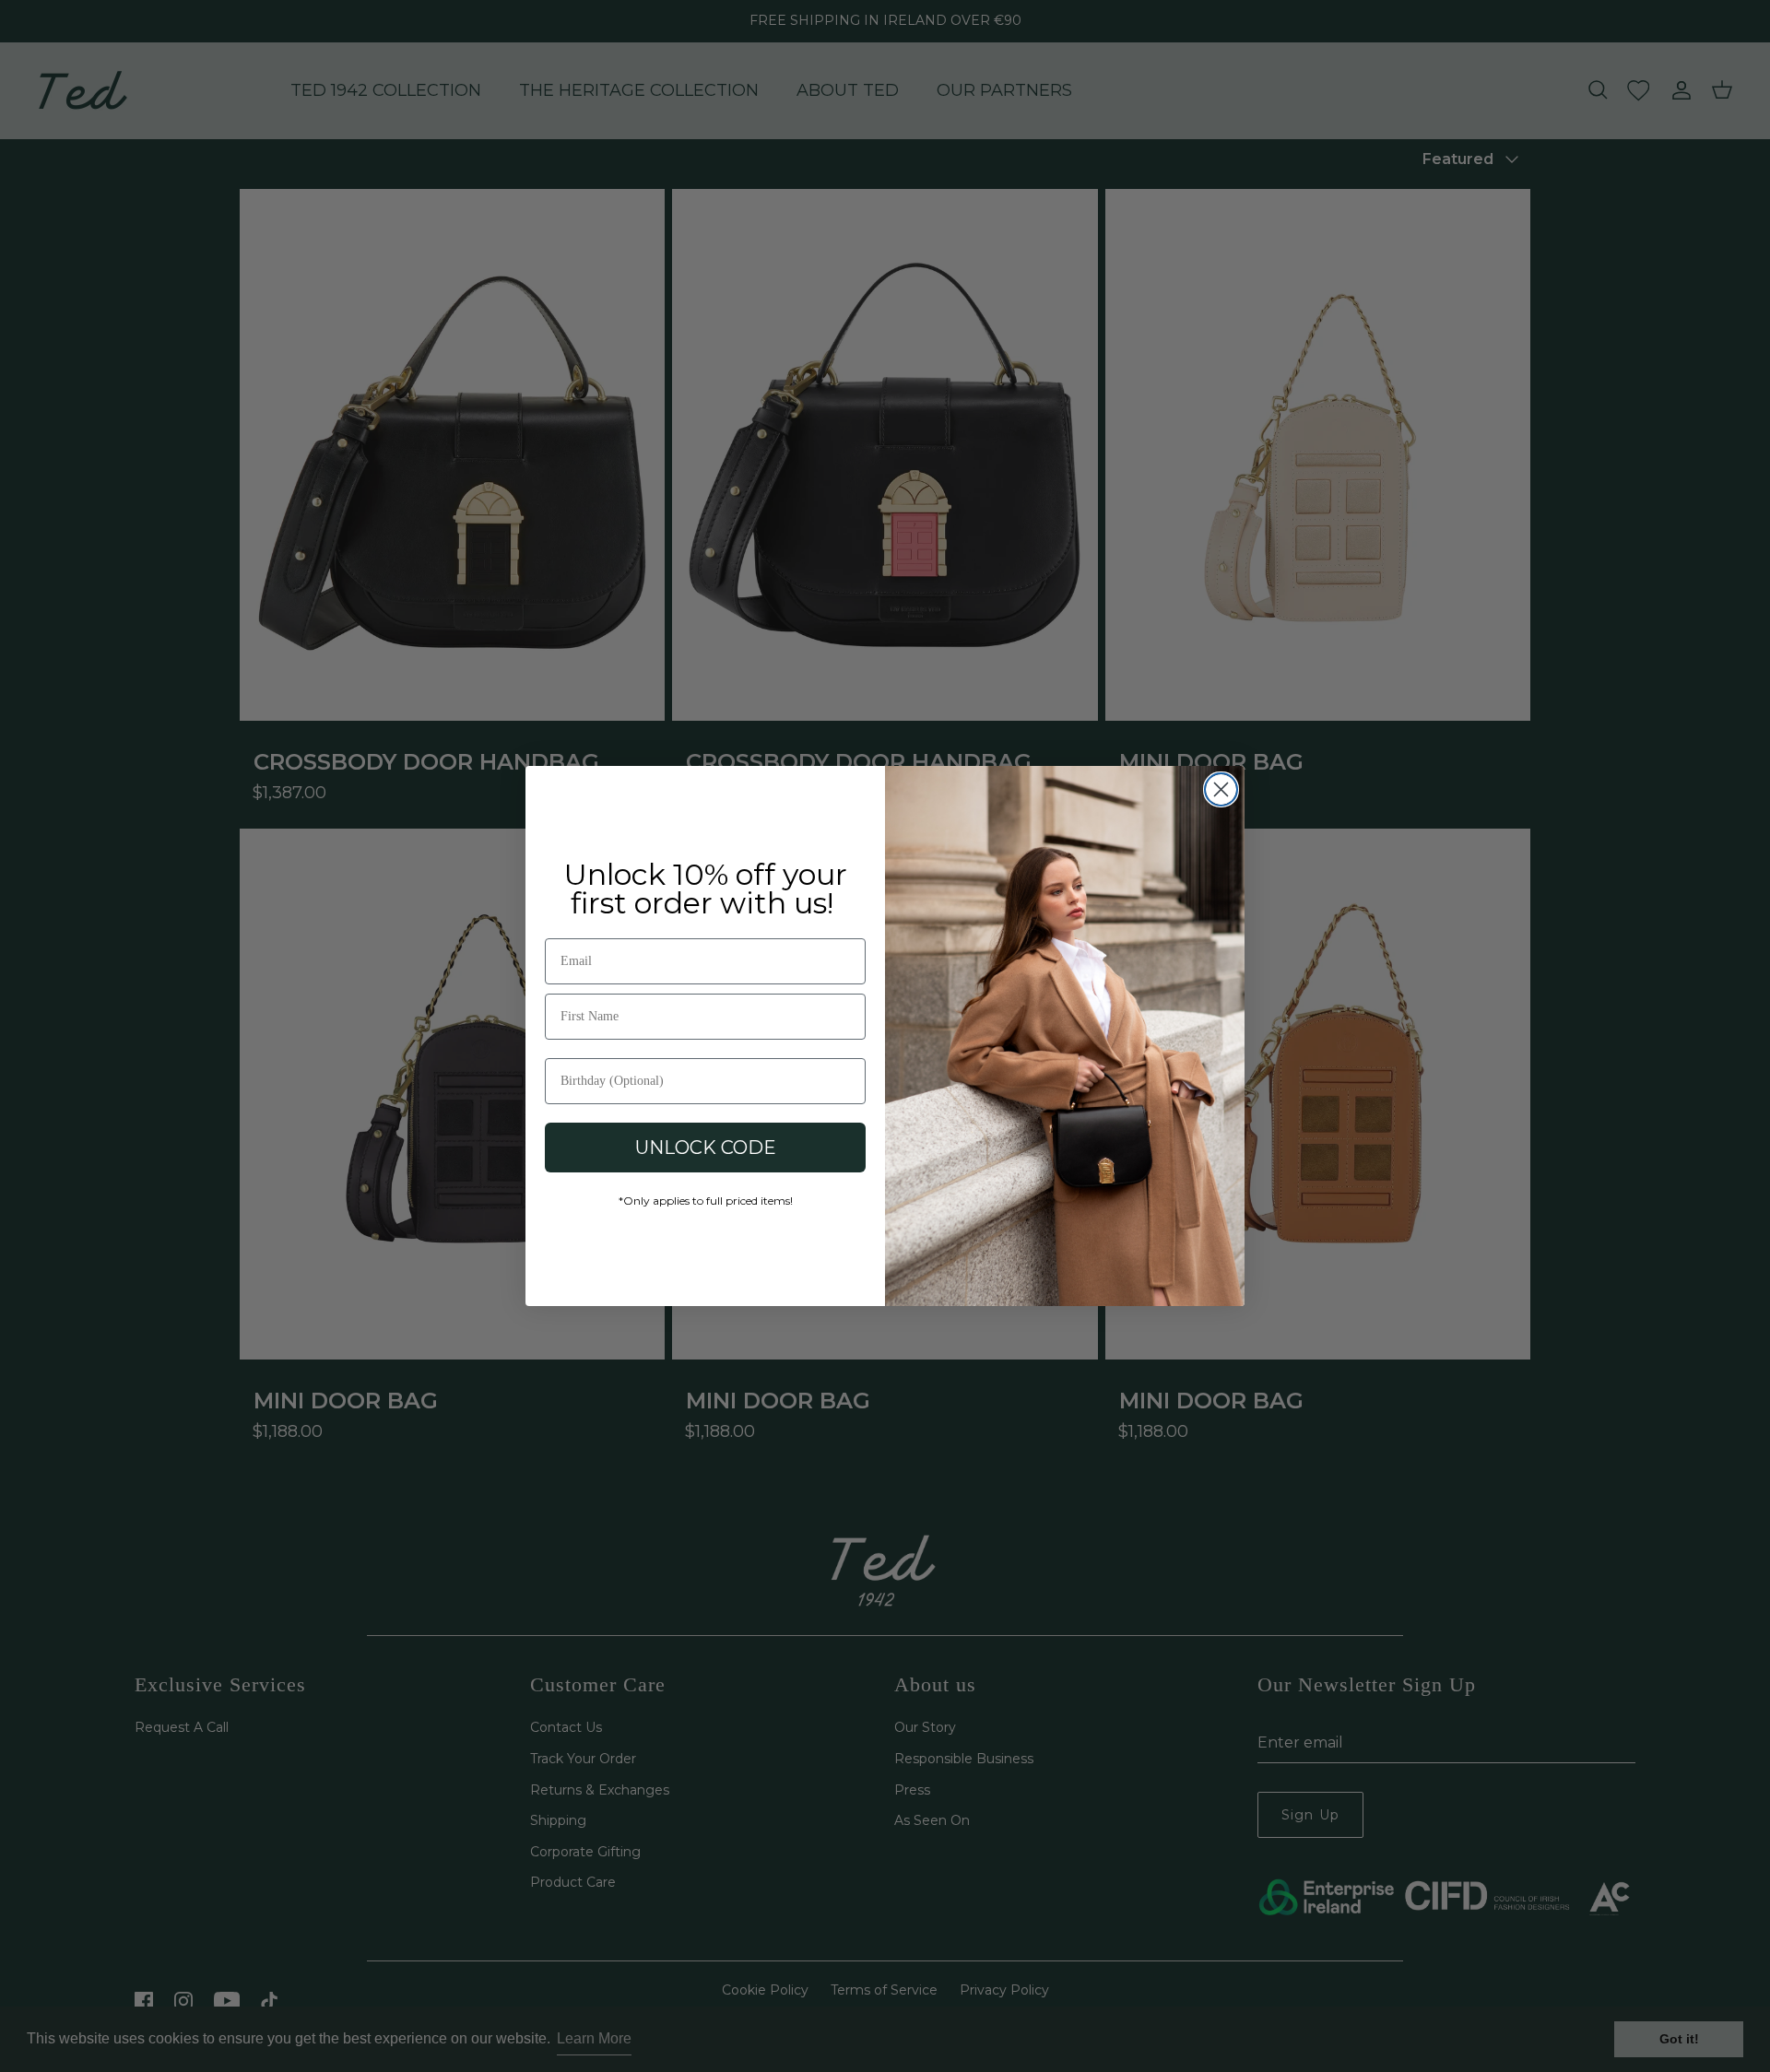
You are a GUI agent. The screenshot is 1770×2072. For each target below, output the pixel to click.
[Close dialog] (1221, 789)
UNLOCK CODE (706, 1148)
